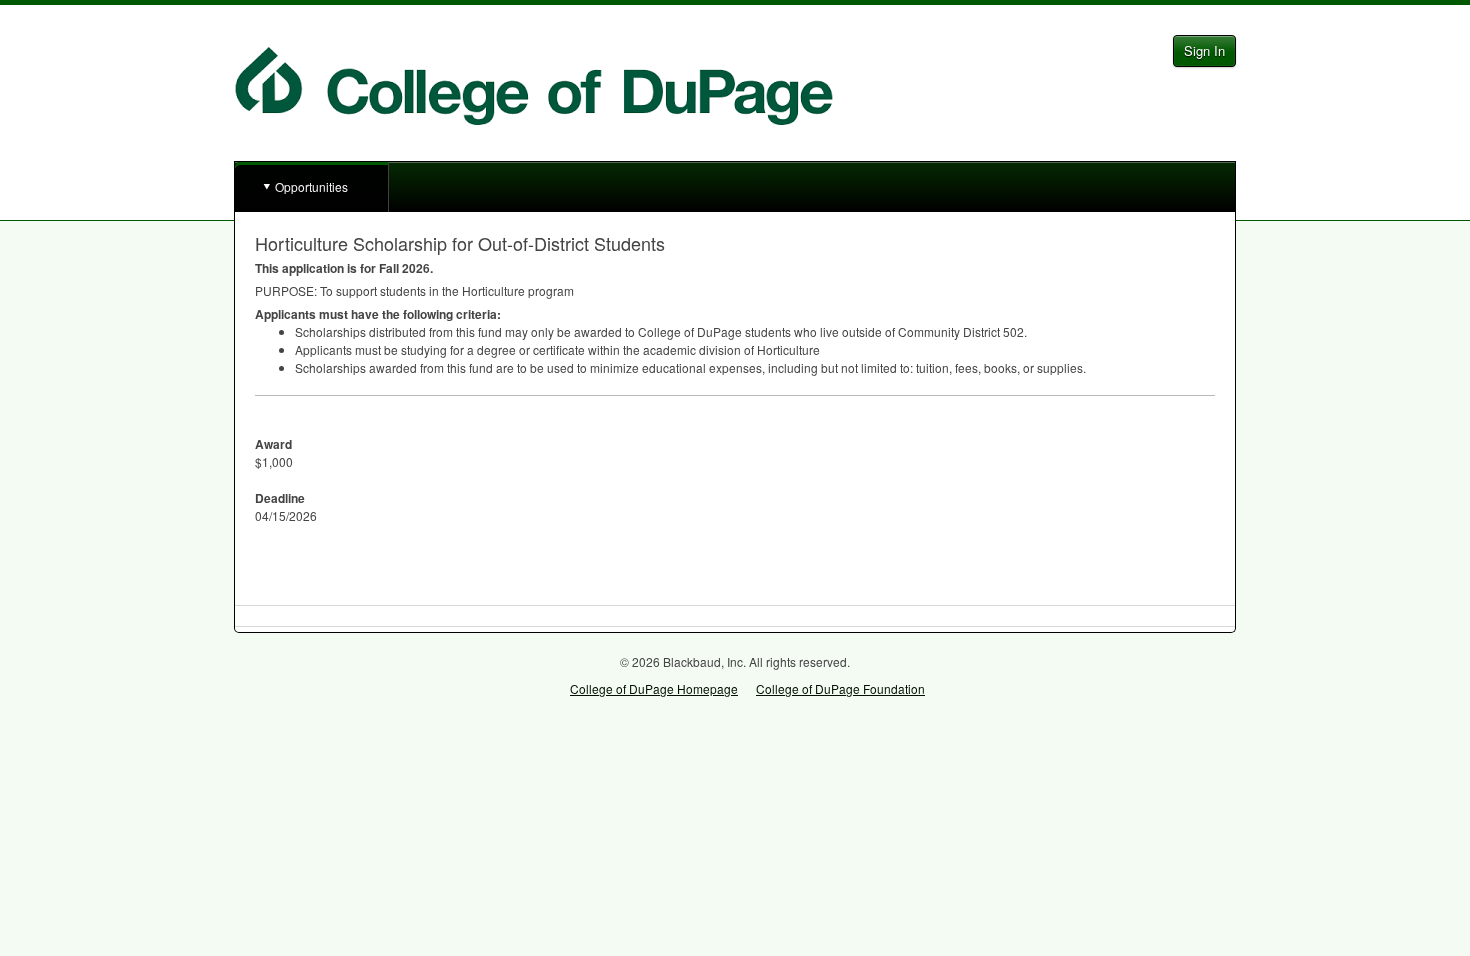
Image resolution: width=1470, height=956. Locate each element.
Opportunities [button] (311, 186)
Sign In (1204, 50)
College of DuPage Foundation (840, 688)
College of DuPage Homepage (654, 688)
